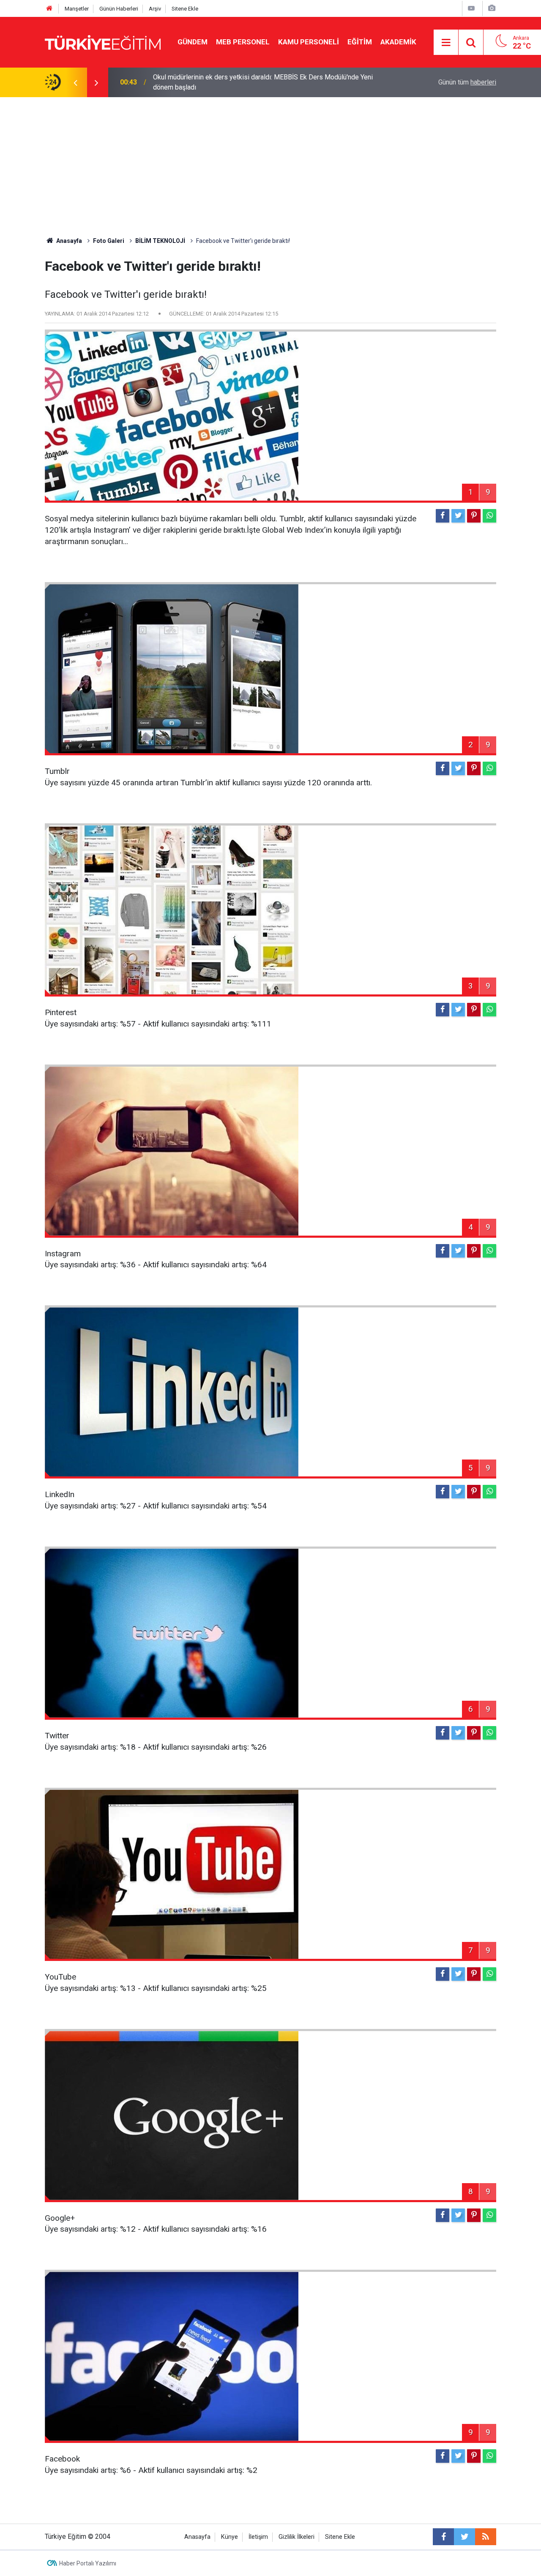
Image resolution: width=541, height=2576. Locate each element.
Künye (230, 2537)
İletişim (258, 2537)
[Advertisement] (270, 161)
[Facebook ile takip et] (443, 2537)
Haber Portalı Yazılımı (88, 2563)
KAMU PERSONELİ (309, 42)
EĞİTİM (360, 42)
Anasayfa (197, 2537)
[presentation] (75, 82)
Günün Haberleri (119, 9)
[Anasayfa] (49, 9)
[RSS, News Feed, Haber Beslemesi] (486, 2537)
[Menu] (446, 43)
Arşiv (155, 9)
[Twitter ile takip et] (464, 2537)
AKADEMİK (398, 42)
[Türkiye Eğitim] (103, 42)
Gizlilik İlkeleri (296, 2537)
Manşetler (77, 9)
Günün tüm (467, 82)
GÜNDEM (193, 42)
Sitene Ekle (185, 9)
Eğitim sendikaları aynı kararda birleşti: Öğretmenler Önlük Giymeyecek (257, 82)
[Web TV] (471, 8)
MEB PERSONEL (243, 42)
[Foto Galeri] (492, 8)
